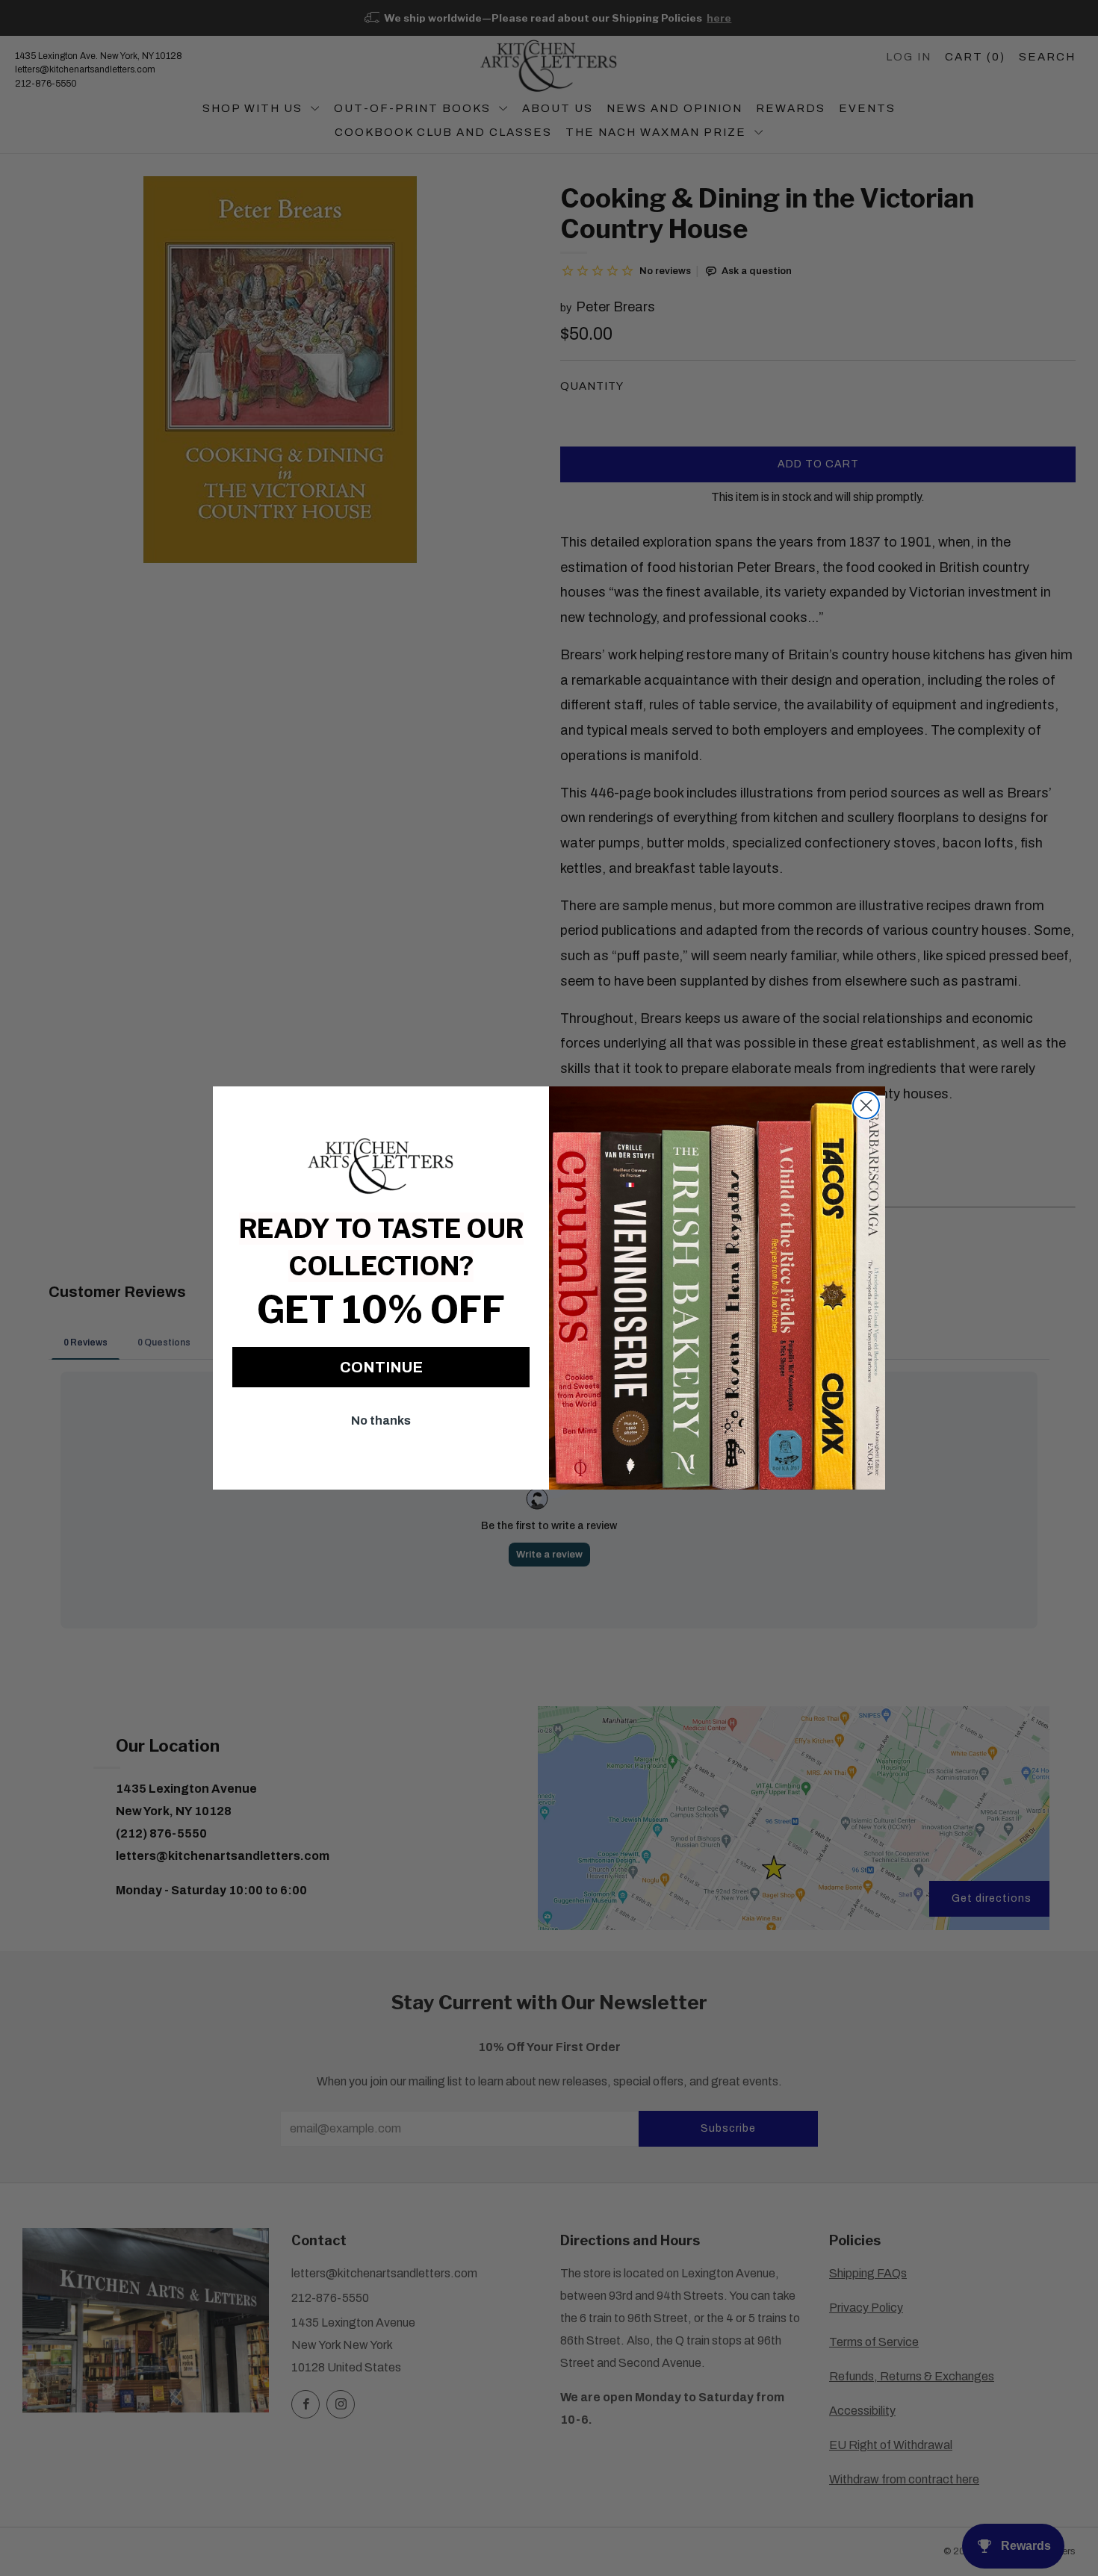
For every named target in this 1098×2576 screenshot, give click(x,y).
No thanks (381, 1421)
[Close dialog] (866, 1105)
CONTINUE (381, 1367)
